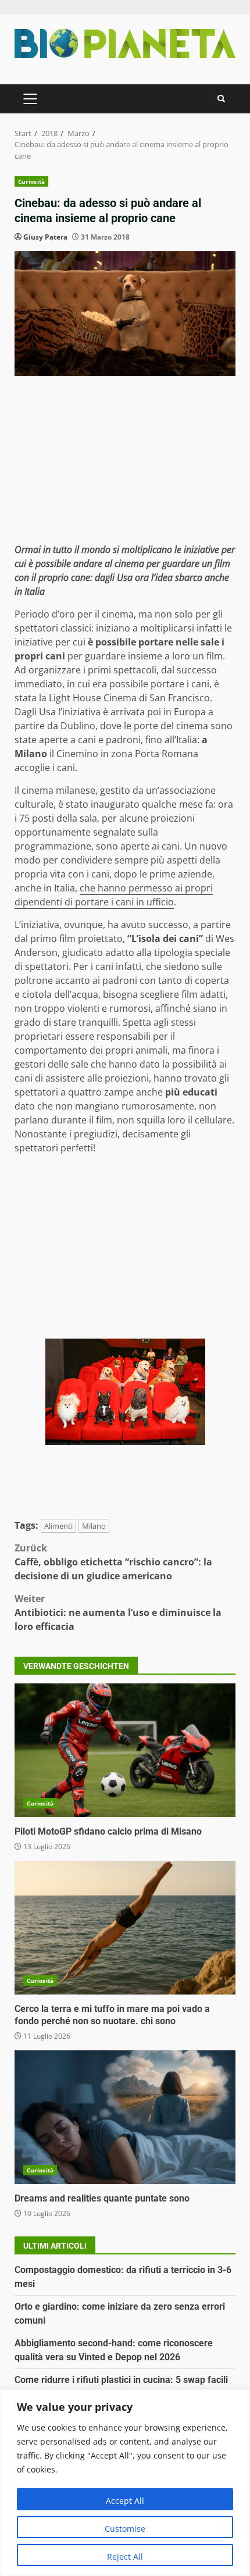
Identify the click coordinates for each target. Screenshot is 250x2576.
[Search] (221, 99)
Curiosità (31, 181)
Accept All (125, 2501)
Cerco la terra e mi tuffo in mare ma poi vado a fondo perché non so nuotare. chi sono (125, 1928)
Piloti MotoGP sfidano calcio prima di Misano (125, 1750)
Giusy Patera (45, 237)
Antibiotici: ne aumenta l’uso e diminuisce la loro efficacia (118, 1612)
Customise (125, 2529)
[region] (125, 2483)
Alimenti (58, 1526)
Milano (94, 1526)
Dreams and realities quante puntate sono (125, 2117)
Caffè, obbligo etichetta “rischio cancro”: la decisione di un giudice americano (113, 1562)
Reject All (125, 2557)
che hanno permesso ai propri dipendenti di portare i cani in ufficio (114, 895)
